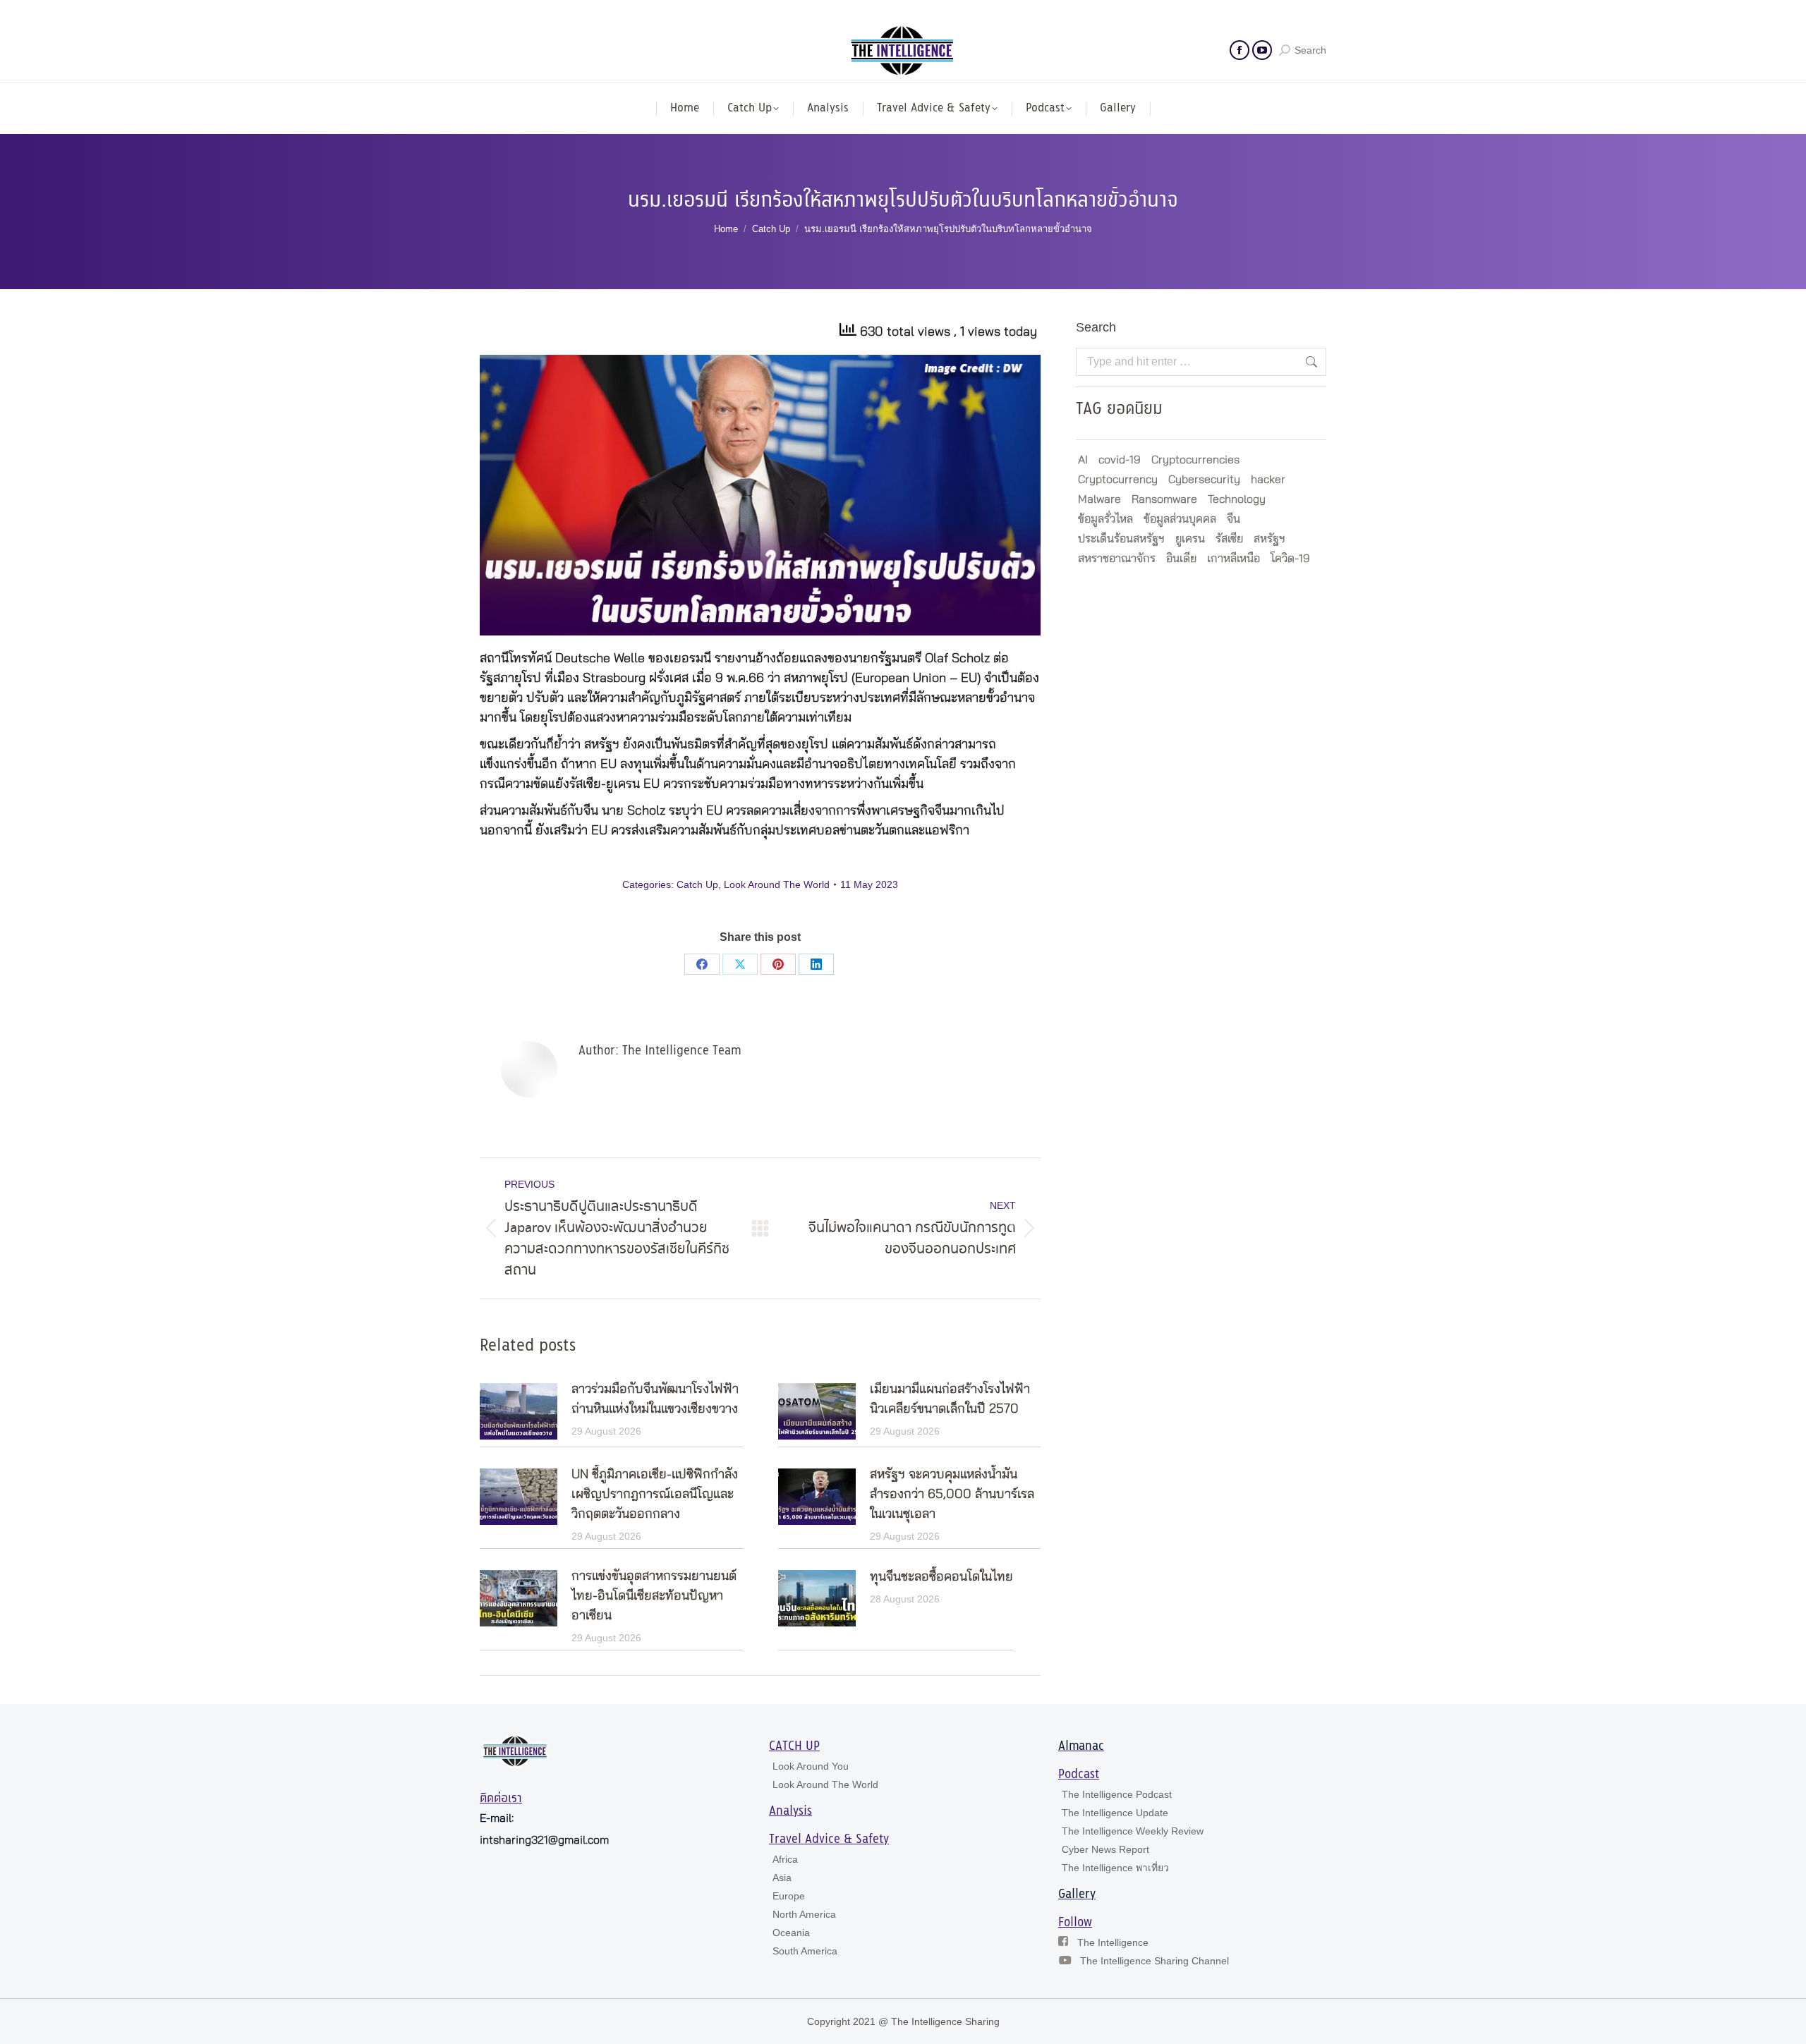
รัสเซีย (1229, 539)
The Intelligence (1113, 1942)
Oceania (791, 1933)
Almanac (1081, 1746)
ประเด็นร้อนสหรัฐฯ (1121, 539)
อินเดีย (1181, 559)
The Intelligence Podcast (1117, 1794)
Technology (1237, 499)
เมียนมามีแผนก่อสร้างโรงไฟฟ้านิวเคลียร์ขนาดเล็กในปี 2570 (950, 1399)
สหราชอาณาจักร (1117, 559)
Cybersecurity (1204, 480)
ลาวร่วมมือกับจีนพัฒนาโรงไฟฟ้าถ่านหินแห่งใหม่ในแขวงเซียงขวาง (655, 1399)
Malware (1099, 499)
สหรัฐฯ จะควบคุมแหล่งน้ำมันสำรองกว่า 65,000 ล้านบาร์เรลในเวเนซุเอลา (952, 1495)
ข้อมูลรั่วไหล (1105, 519)
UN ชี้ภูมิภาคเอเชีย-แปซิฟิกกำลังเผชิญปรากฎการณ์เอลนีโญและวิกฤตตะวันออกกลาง (655, 1495)
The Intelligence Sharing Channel (1154, 1961)
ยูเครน (1190, 539)
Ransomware (1164, 499)
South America (805, 1951)
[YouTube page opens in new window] (1262, 50)
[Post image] (519, 1411)
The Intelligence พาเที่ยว (1115, 1868)
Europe (789, 1896)
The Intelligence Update (1115, 1813)
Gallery (1077, 1894)
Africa (785, 1859)
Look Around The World (777, 884)
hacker (1268, 480)
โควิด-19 (1290, 559)
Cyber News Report (1105, 1849)
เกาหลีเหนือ (1234, 559)
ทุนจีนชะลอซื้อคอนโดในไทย (941, 1577)
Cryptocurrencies (1195, 460)
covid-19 (1120, 460)
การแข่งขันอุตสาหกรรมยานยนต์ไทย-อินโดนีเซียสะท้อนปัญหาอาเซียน (654, 1596)
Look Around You (811, 1766)
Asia (782, 1878)
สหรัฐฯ (1269, 539)
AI (1083, 460)
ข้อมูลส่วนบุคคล (1180, 519)
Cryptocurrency (1118, 480)
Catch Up (697, 884)
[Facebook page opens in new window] (1240, 50)
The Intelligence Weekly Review (1133, 1831)
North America (804, 1914)
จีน (1234, 519)
